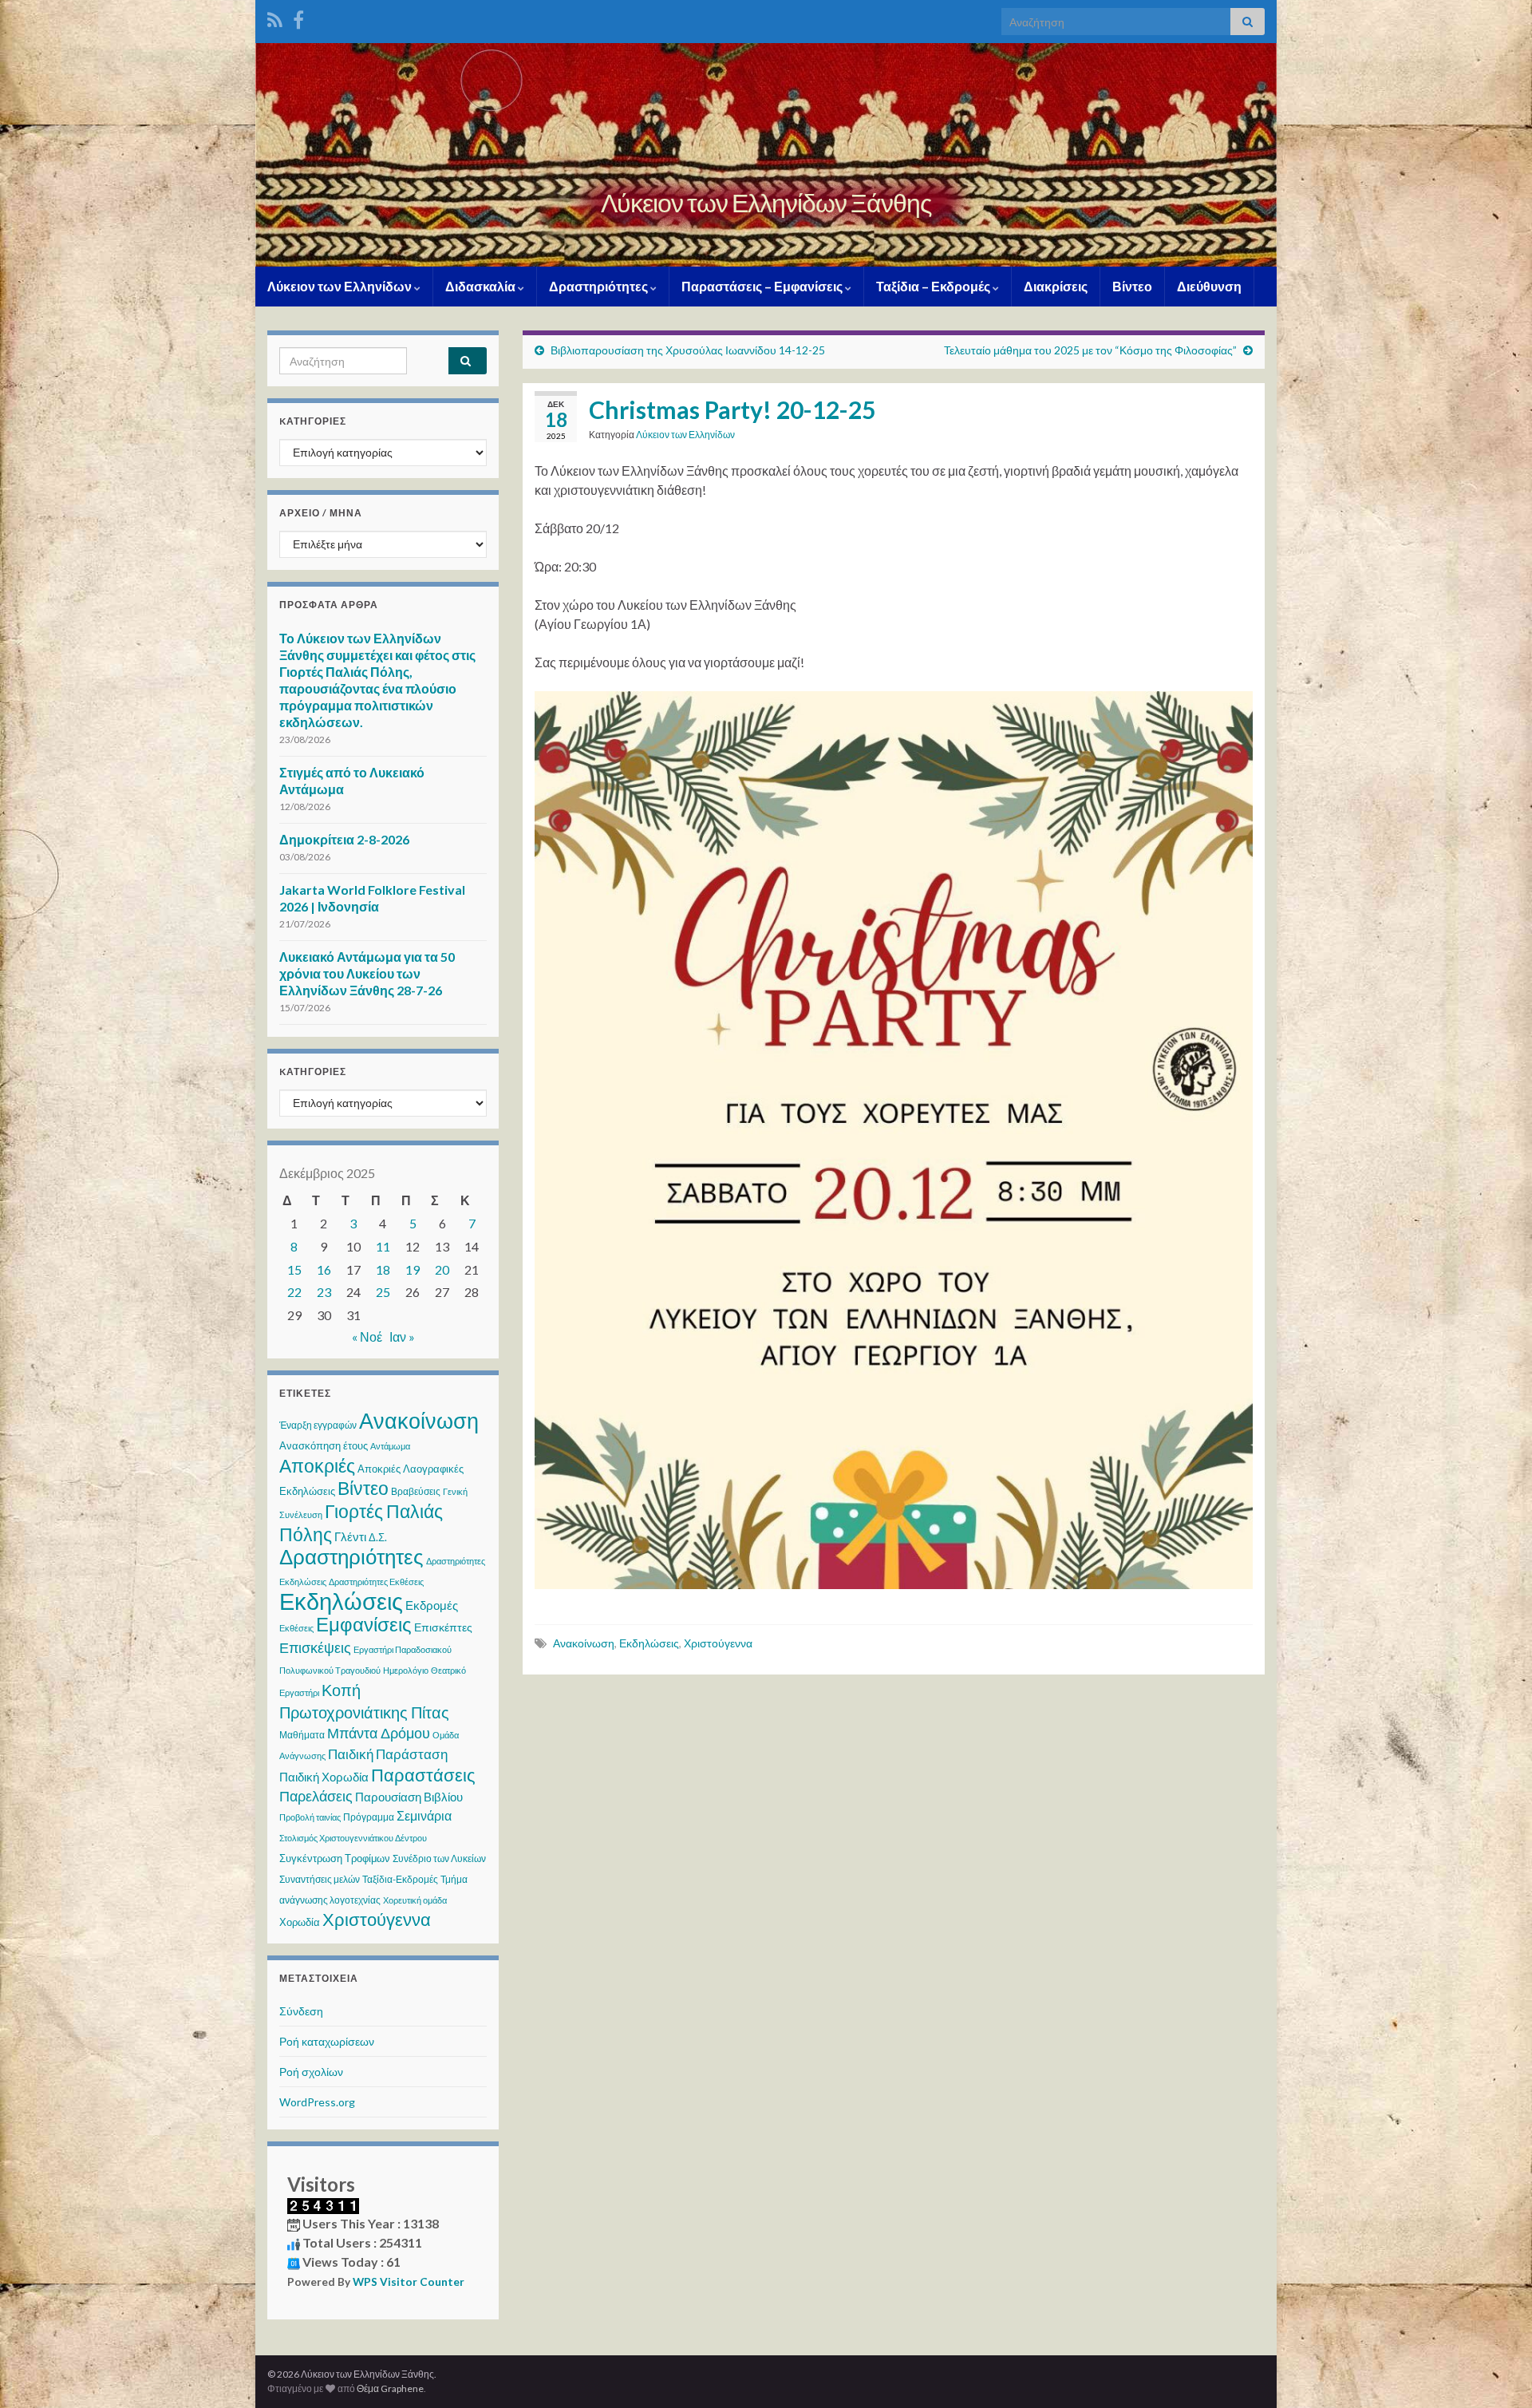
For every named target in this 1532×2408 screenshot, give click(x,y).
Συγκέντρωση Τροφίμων (335, 1858)
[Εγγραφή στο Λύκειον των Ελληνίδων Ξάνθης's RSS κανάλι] (275, 17)
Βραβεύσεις (416, 1491)
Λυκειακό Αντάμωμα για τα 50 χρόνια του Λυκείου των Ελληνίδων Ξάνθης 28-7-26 (367, 973)
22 (294, 1292)
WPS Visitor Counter (409, 2282)
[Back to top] (1496, 2372)
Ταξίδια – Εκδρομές (934, 286)
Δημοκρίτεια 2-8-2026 (344, 839)
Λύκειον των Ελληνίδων (341, 286)
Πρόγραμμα (369, 1817)
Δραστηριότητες (600, 286)
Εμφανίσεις (364, 1624)
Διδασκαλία (482, 286)
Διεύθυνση (1209, 286)
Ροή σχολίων (311, 2072)
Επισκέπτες (443, 1627)
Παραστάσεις (423, 1775)
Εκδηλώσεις (649, 1643)
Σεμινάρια (424, 1815)
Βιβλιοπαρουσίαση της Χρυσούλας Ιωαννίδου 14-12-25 (688, 350)
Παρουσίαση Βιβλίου (409, 1797)
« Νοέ (367, 1336)
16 (324, 1269)
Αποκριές (317, 1465)
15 (294, 1269)
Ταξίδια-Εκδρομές (400, 1879)
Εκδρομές (432, 1605)
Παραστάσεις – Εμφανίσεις (763, 286)
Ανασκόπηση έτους (324, 1445)
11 (383, 1246)
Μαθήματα (302, 1735)
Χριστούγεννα (718, 1643)
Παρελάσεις (316, 1796)
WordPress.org (317, 2102)
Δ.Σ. (378, 1537)
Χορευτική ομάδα (415, 1900)
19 (413, 1269)
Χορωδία (300, 1922)
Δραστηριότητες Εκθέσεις (376, 1582)
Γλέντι (350, 1536)
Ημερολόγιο (406, 1670)
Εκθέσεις (296, 1628)
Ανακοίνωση (584, 1643)
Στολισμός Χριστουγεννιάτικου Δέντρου (353, 1838)
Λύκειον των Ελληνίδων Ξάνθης (766, 202)
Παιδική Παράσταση (388, 1754)
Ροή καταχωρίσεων (327, 2041)
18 (383, 1269)
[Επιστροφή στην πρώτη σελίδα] (766, 155)
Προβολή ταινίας (310, 1817)
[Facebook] (298, 17)
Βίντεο (1132, 286)
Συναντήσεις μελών (320, 1879)
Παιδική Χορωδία (324, 1777)
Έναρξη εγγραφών (318, 1425)
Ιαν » (402, 1336)
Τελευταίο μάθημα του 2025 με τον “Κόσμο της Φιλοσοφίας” (1090, 350)
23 (324, 1292)
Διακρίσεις (1056, 286)
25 (383, 1292)
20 (442, 1269)
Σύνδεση (301, 2011)
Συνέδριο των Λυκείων (439, 1858)
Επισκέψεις (315, 1647)
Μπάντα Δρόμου (379, 1733)
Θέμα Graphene (390, 2388)
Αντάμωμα (390, 1446)
